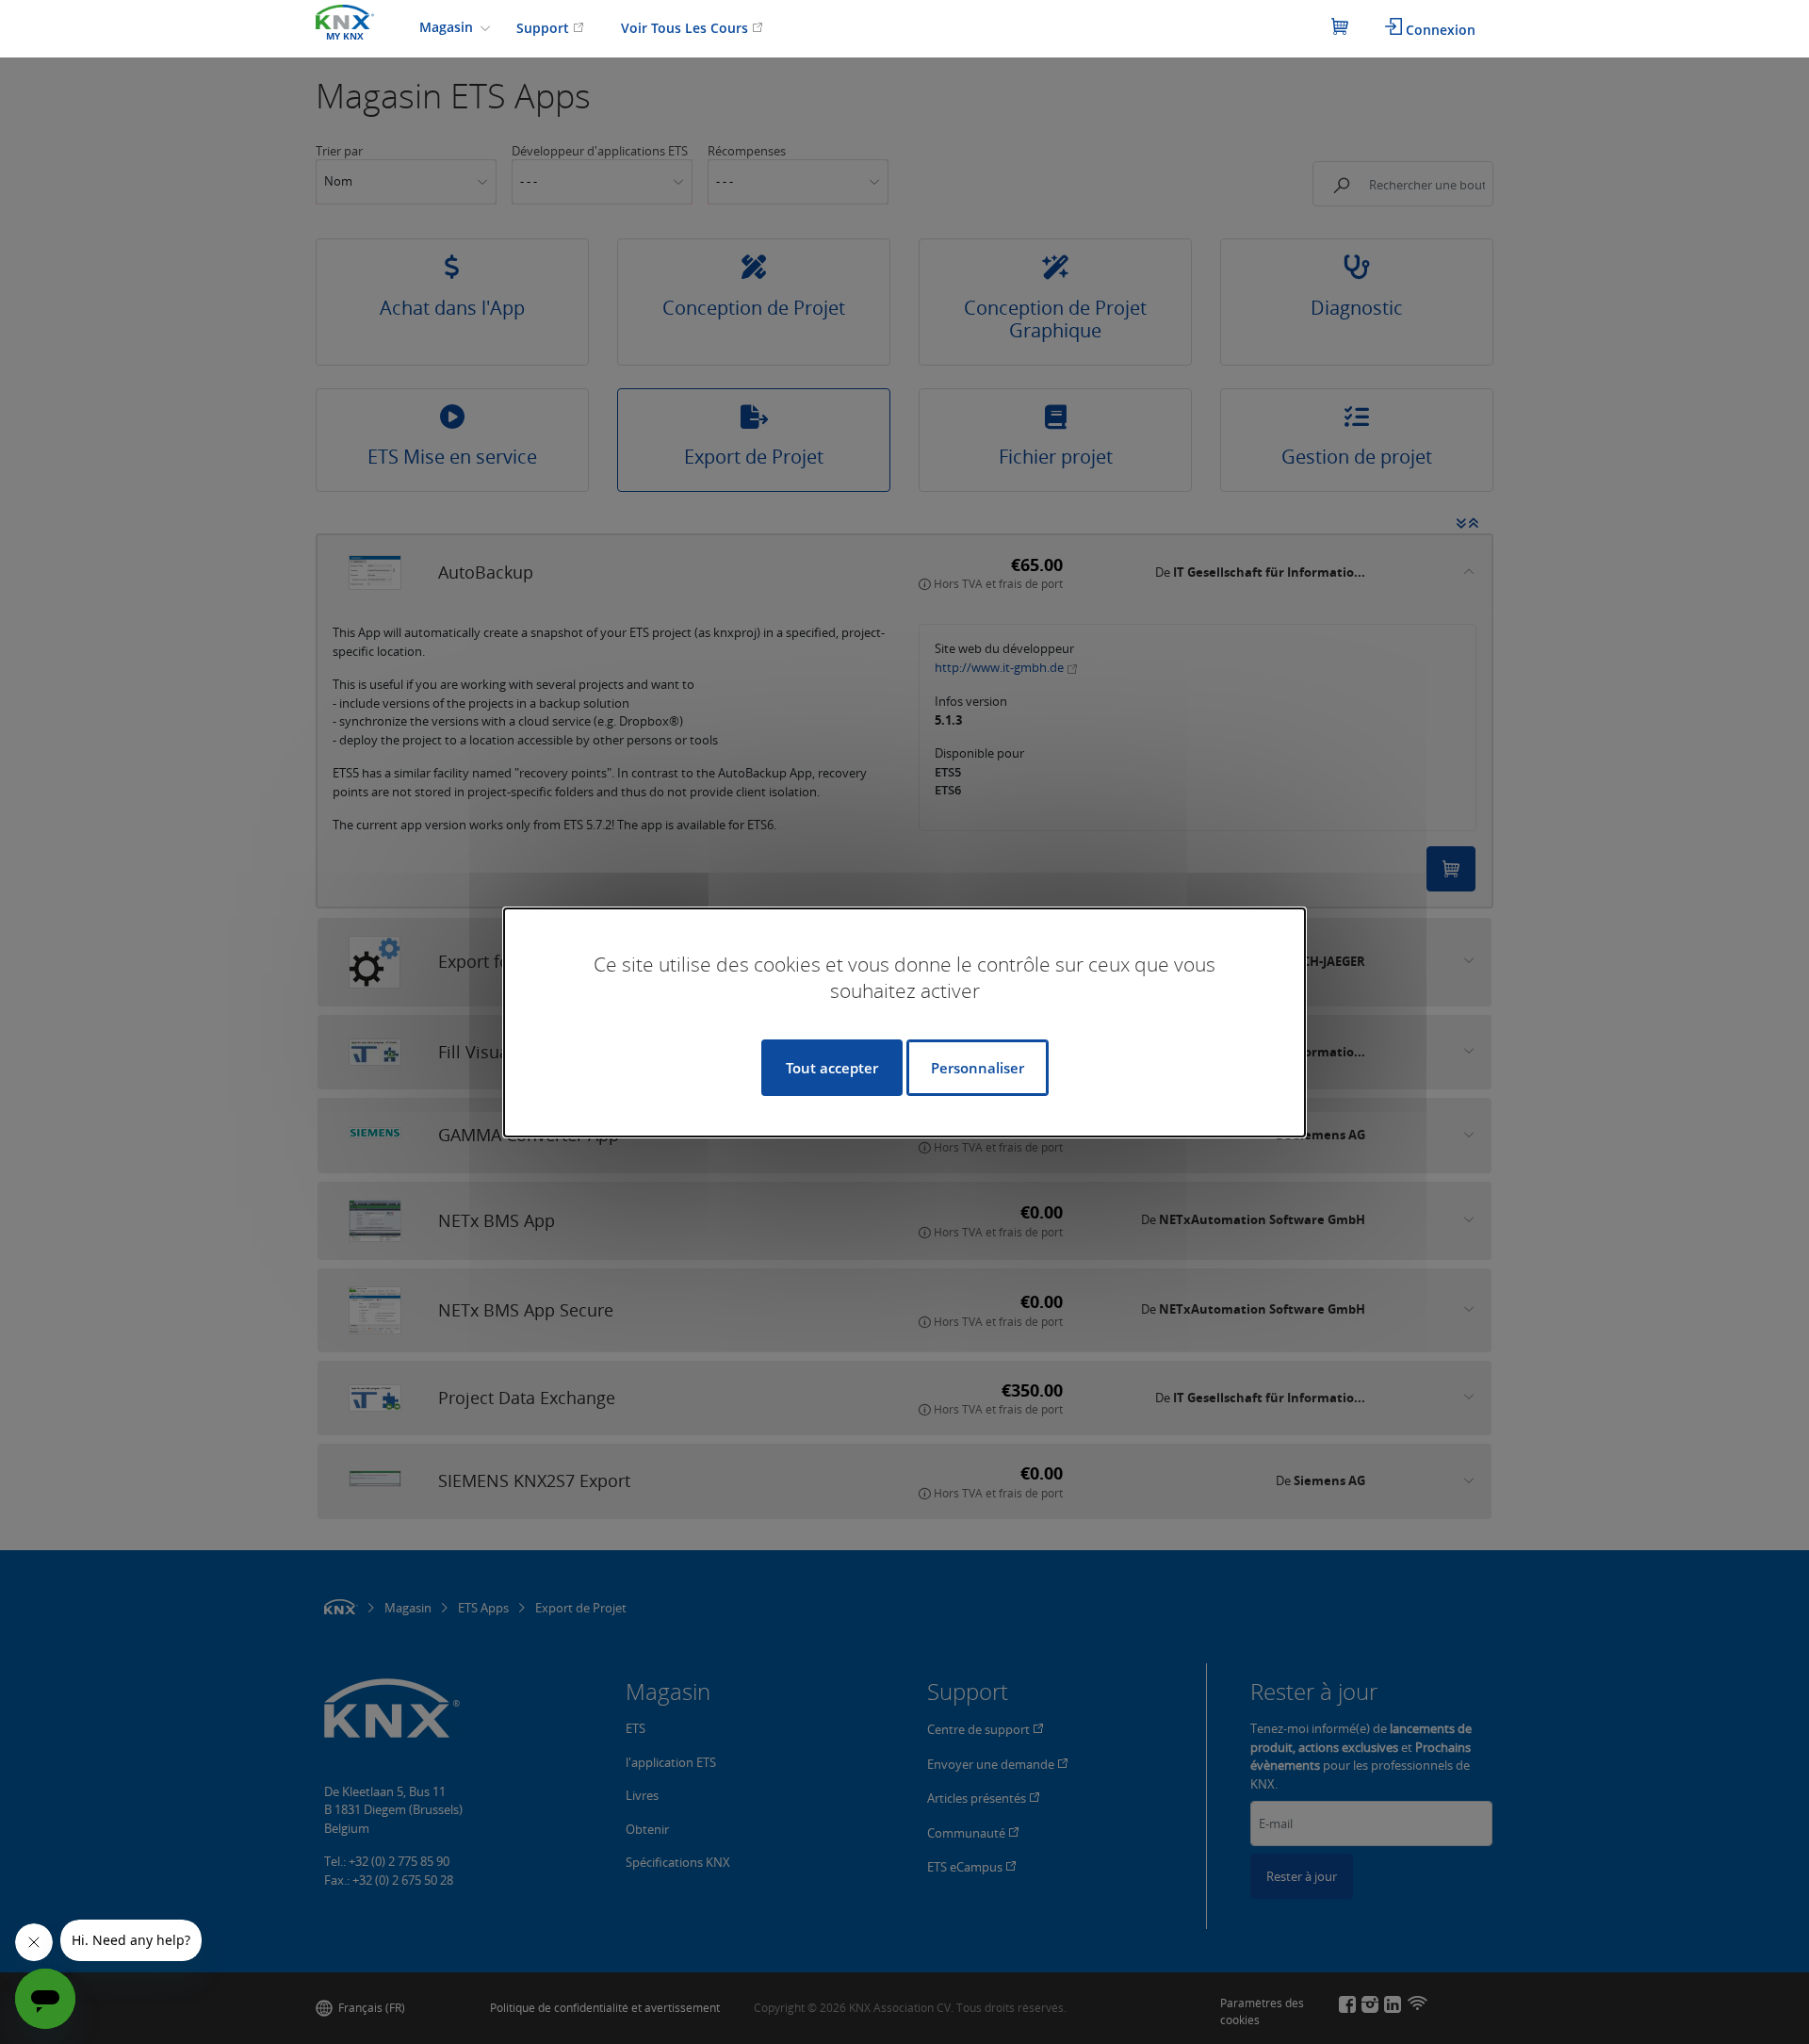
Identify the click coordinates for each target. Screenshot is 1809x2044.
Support (545, 28)
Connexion (1439, 30)
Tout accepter (832, 1068)
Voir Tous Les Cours (686, 28)
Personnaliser (978, 1068)
